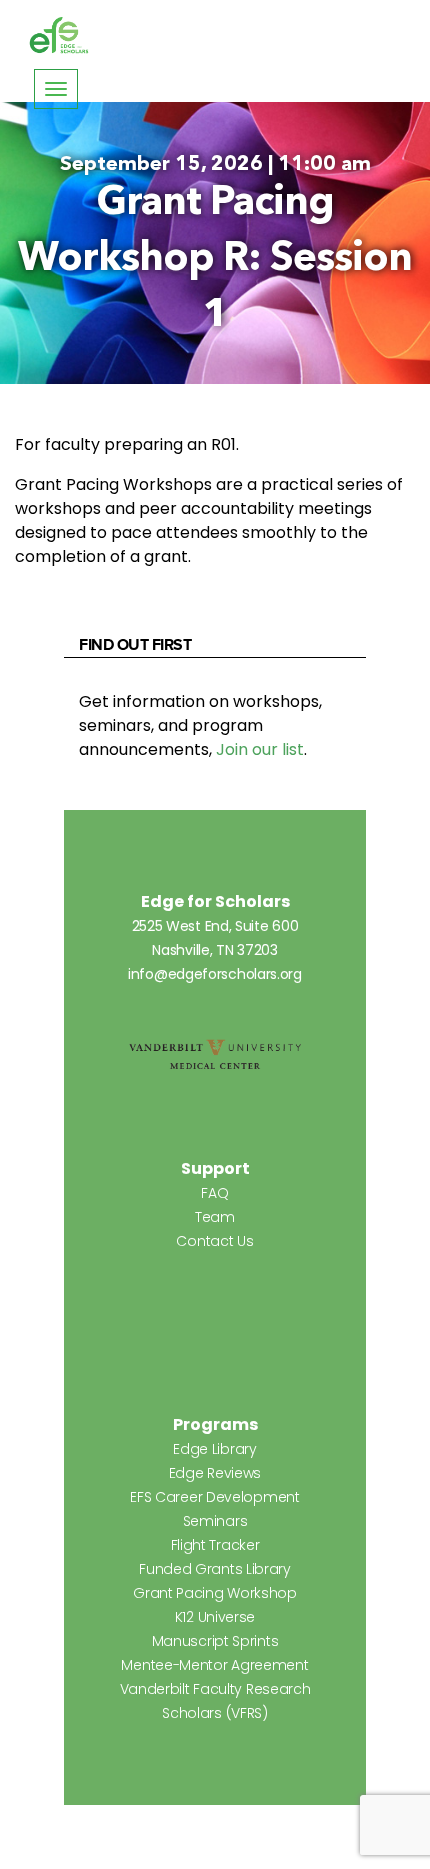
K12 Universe (215, 1617)
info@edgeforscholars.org (215, 974)
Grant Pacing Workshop (215, 1593)
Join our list (260, 749)
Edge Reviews (215, 1473)
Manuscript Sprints (215, 1641)
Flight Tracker (215, 1545)
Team (215, 1217)
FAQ (214, 1193)
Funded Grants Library (215, 1569)
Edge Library (214, 1449)
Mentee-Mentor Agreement (214, 1665)
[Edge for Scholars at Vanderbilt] (59, 36)
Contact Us (214, 1241)
